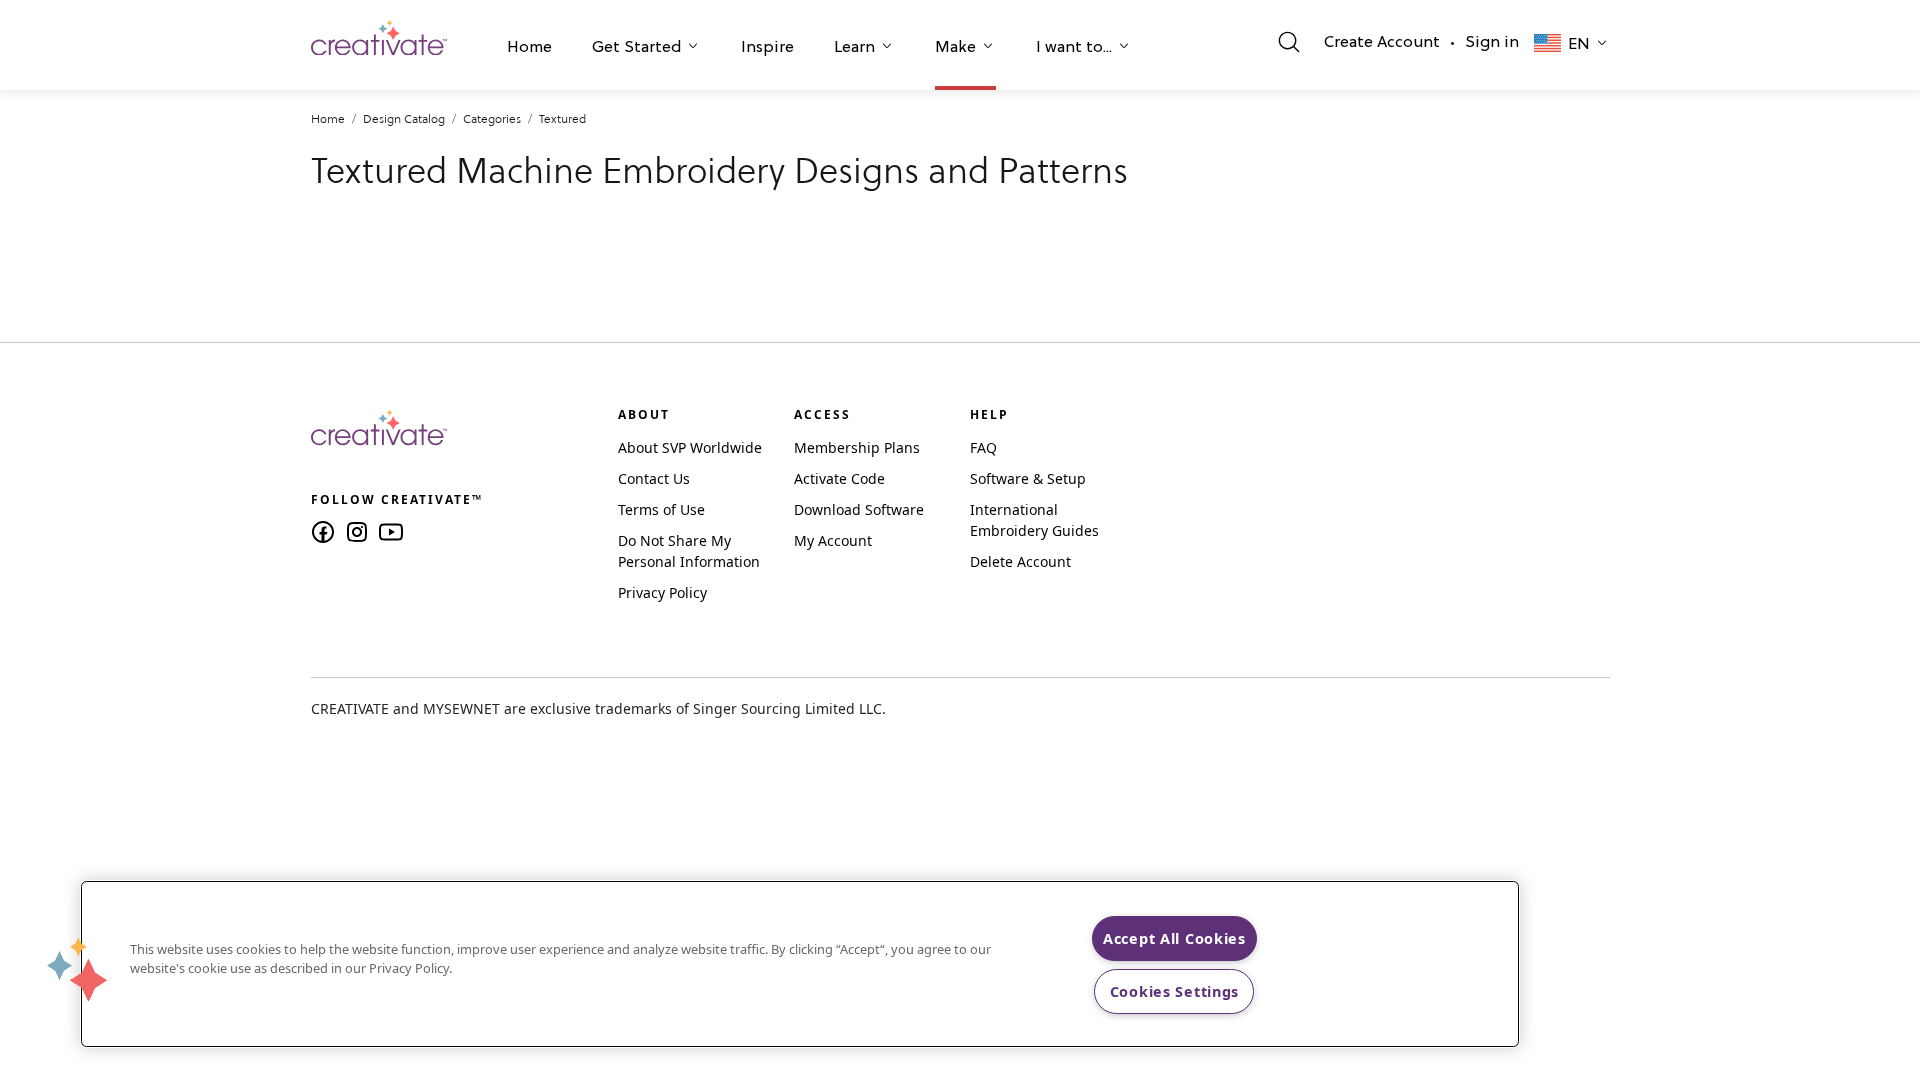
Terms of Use (661, 509)
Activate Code (839, 478)
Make (955, 48)
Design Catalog (404, 118)
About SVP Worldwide (690, 447)
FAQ (983, 447)
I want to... (1074, 48)
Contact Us (654, 478)
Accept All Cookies (1174, 938)
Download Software (859, 509)
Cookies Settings (1175, 991)
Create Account (1382, 43)
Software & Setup (1028, 478)
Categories (492, 118)
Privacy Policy (662, 592)
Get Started (636, 48)
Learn (854, 48)
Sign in (1492, 43)
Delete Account (1020, 561)
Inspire (767, 48)
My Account (833, 540)
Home (529, 48)
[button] (529, 50)
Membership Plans (857, 447)
